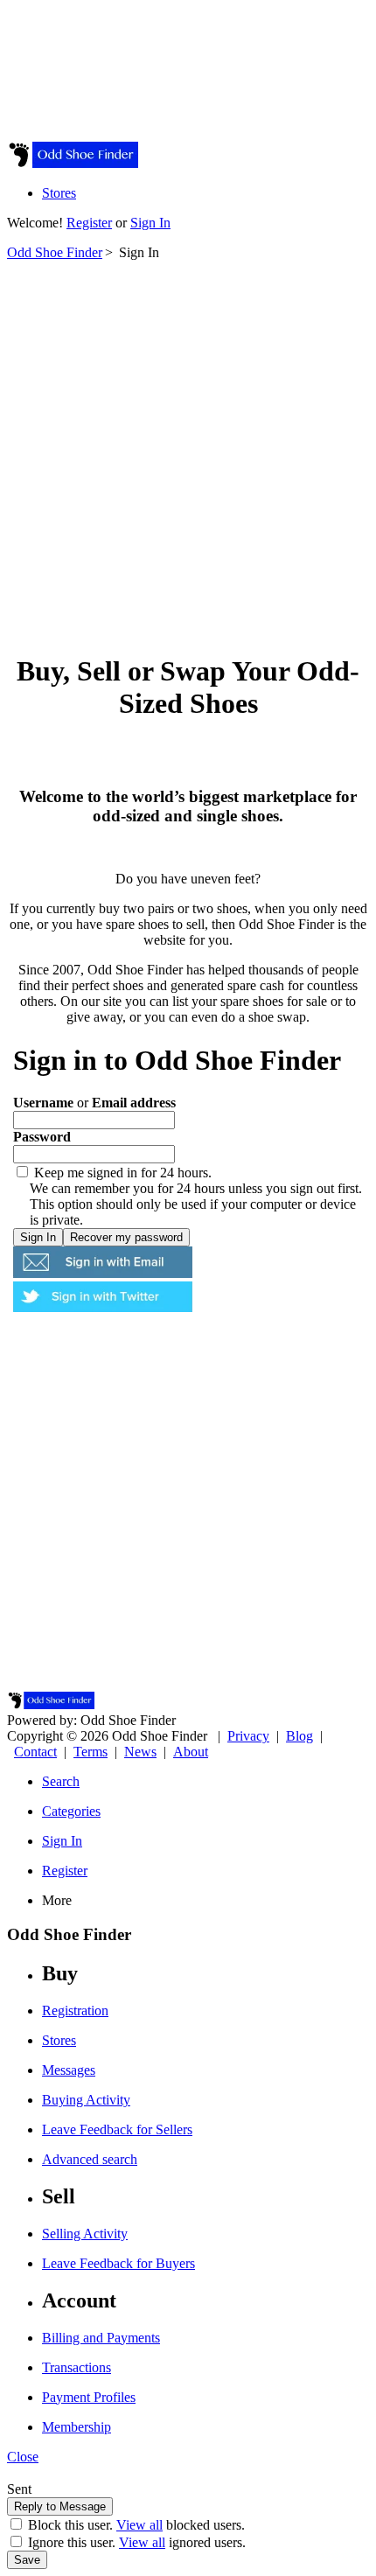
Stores (59, 193)
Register (89, 223)
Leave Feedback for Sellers (117, 2129)
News (140, 1752)
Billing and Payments (101, 2338)
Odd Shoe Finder (55, 252)
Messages (69, 2070)
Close (23, 2457)
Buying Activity (86, 2100)
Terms (91, 1752)
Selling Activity (85, 2234)
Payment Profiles (89, 2397)
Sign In (150, 223)
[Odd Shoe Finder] (73, 163)
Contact (35, 1752)
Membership (77, 2427)
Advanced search (90, 2159)
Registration (75, 2011)
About (191, 1752)
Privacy (248, 1736)
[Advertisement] (188, 449)
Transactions (77, 2367)
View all (139, 2525)
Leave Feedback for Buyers (118, 2263)
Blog (299, 1736)
